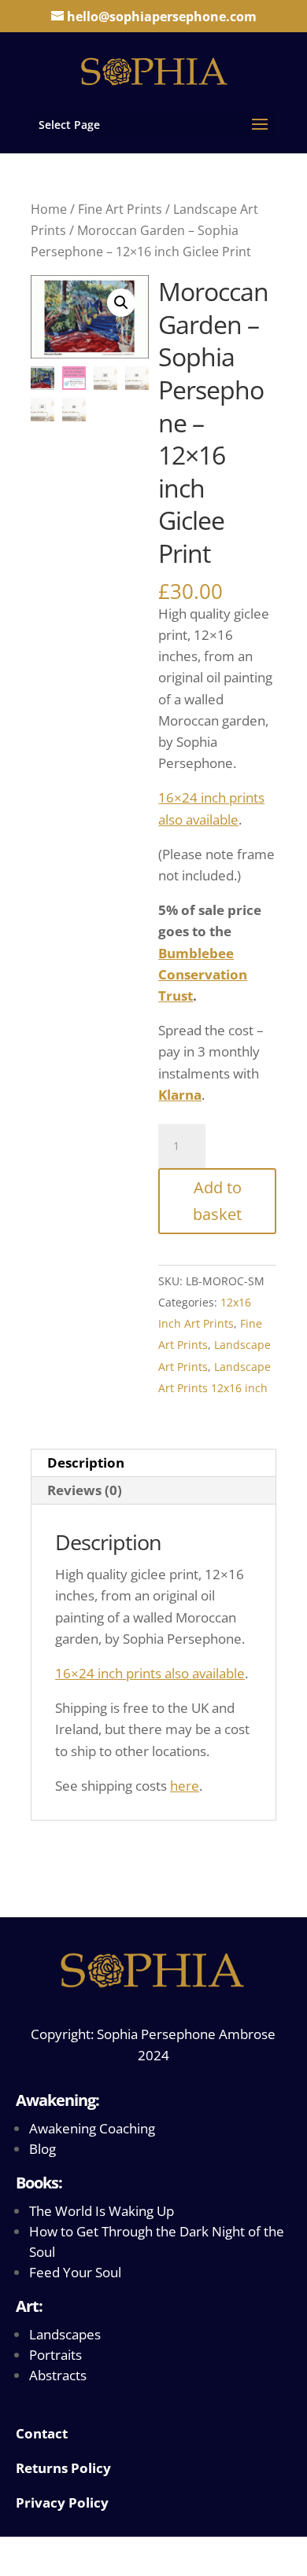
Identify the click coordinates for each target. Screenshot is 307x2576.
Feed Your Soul (75, 2272)
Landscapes (65, 2334)
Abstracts (58, 2375)
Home (49, 209)
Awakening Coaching (92, 2128)
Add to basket (217, 1201)
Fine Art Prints (120, 209)
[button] (121, 303)
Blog (43, 2149)
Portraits (55, 2355)
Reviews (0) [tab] (85, 1490)
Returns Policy (63, 2468)
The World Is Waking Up (102, 2211)
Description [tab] (86, 1463)
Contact (42, 2433)
